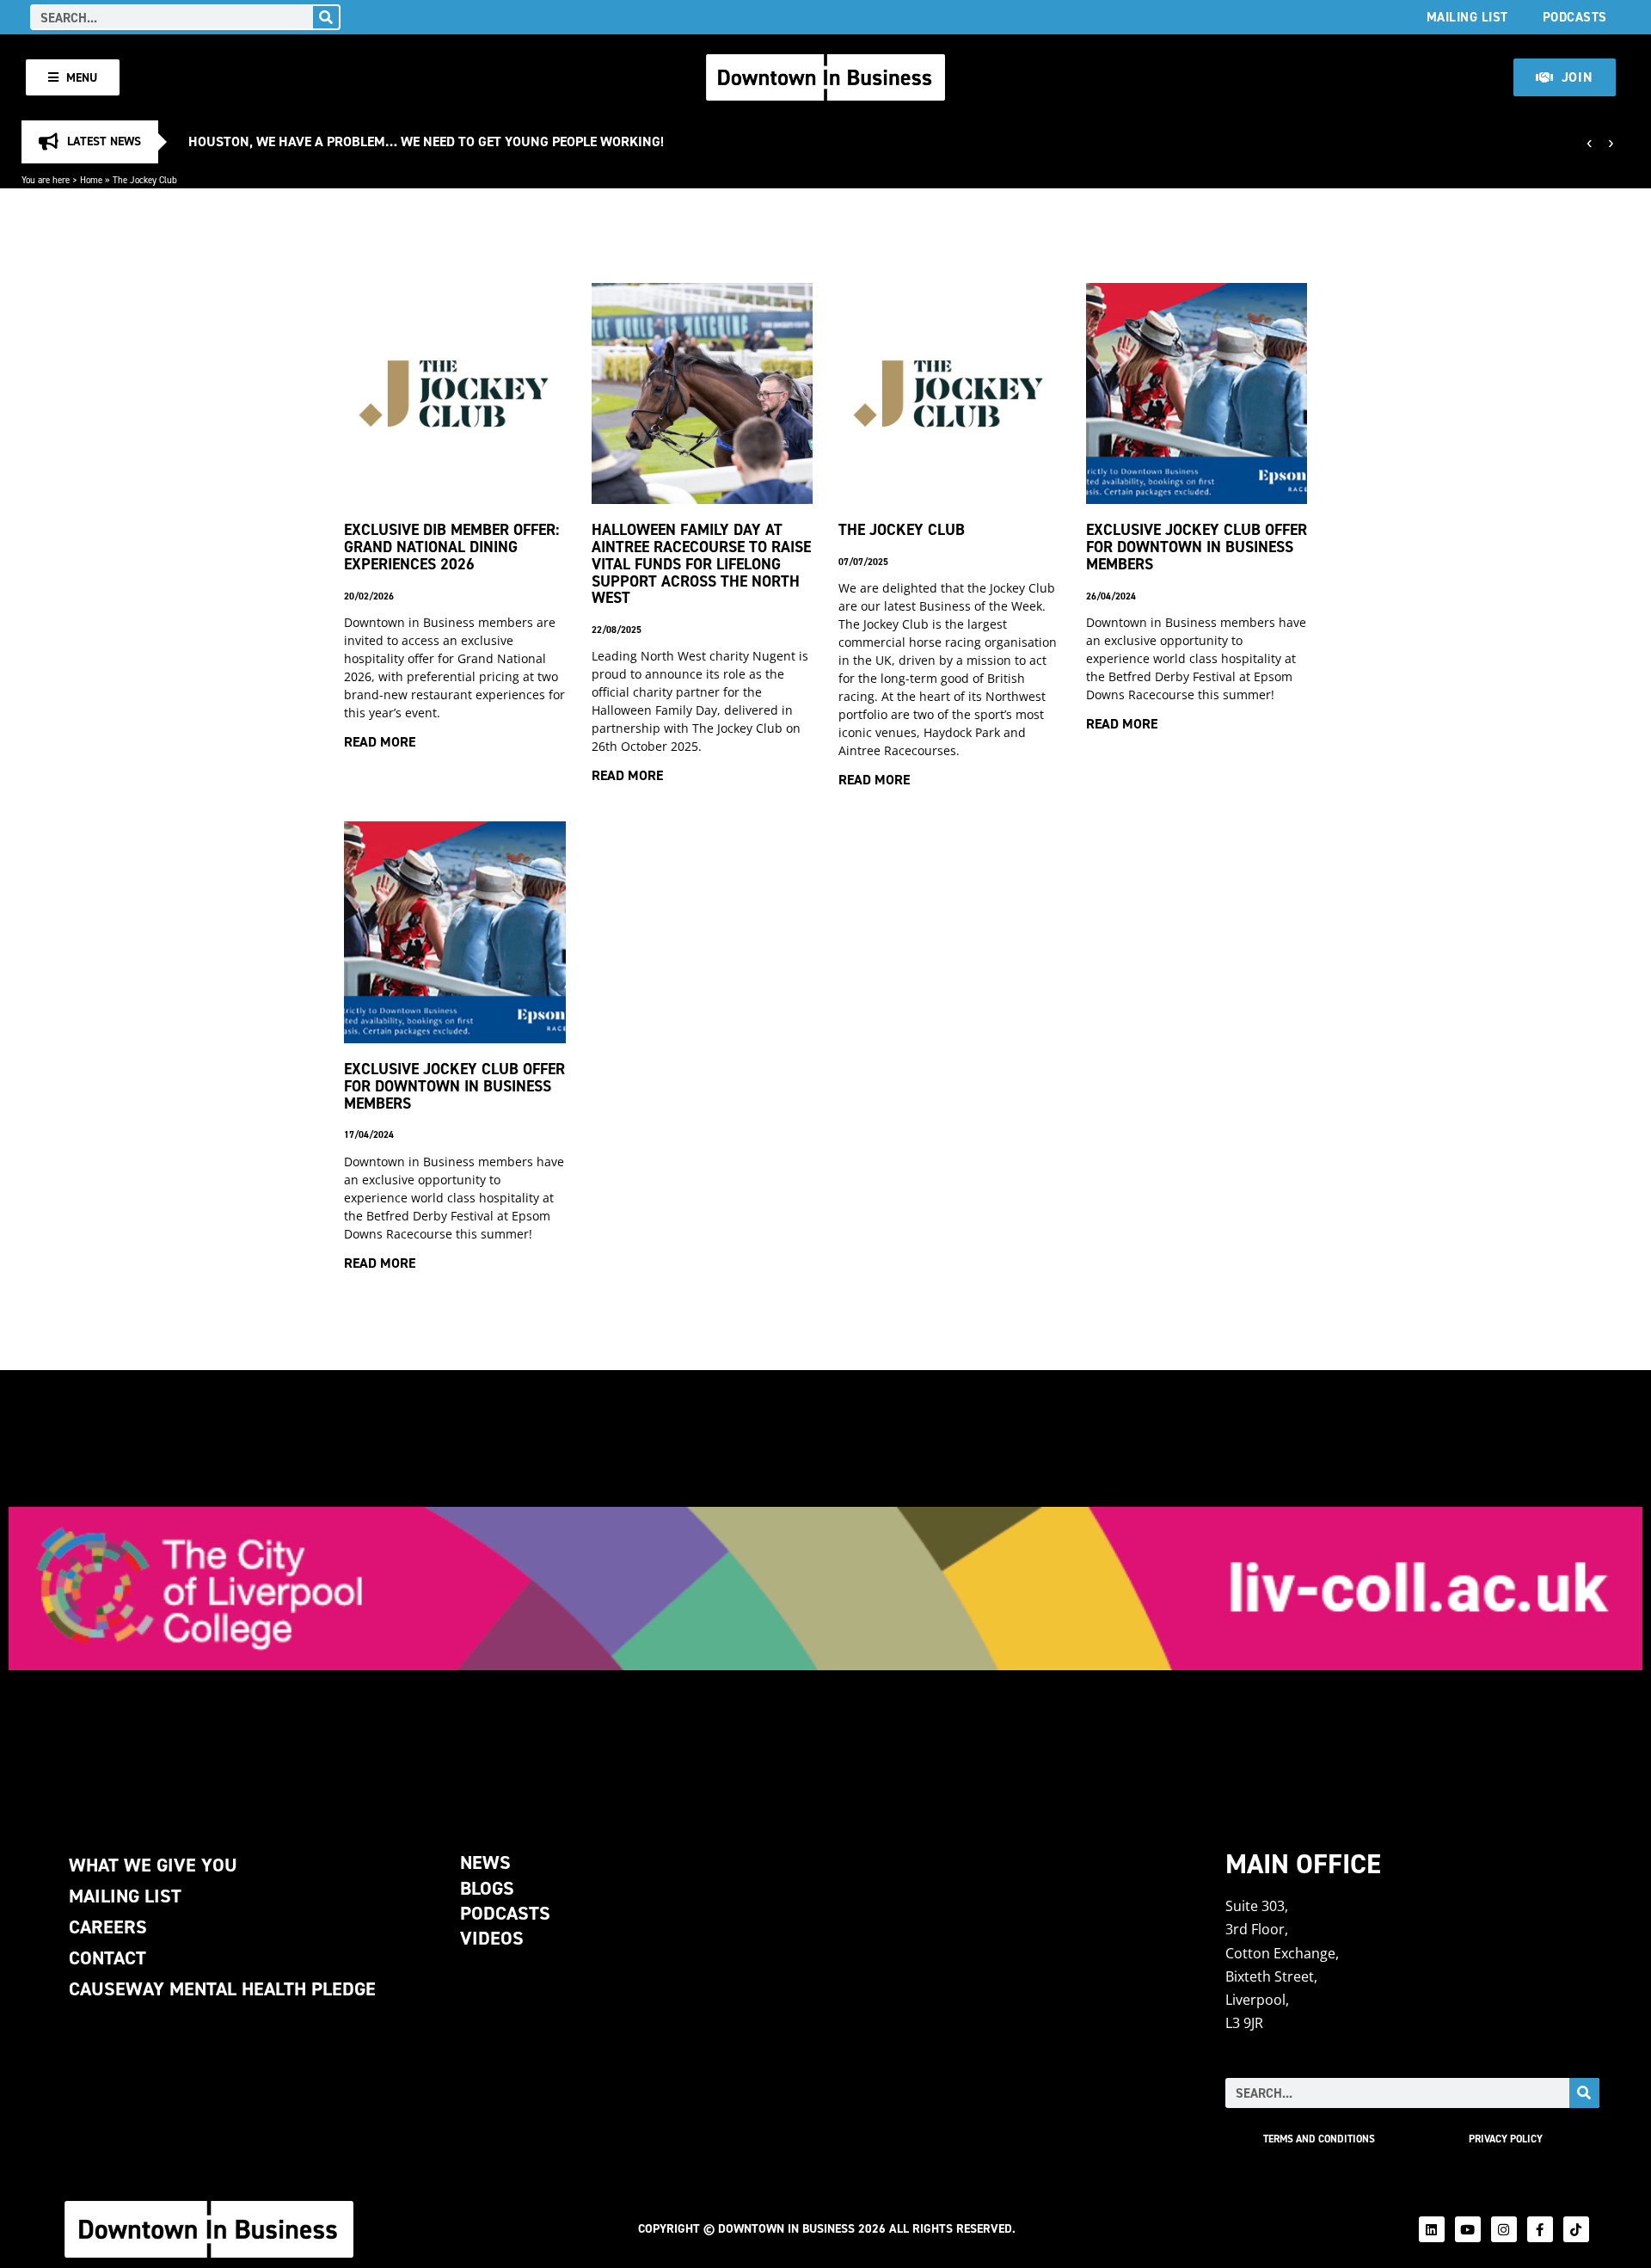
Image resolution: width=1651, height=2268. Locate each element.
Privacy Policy (1506, 2139)
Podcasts (1575, 17)
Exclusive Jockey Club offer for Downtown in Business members (1197, 547)
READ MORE (380, 742)
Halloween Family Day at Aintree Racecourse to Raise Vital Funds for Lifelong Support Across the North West (701, 563)
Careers (108, 1927)
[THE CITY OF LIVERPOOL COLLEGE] (825, 1589)
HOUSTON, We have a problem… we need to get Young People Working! (426, 141)
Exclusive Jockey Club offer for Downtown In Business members (454, 1086)
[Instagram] (1504, 2229)
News (485, 1862)
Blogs (487, 1888)
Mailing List (1467, 17)
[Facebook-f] (1540, 2229)
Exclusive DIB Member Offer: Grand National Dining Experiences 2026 (451, 547)
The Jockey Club (902, 529)
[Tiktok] (1576, 2229)
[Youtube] (1468, 2229)
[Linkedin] (1432, 2229)
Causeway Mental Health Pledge (222, 1989)
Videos (492, 1938)
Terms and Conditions (1319, 2139)
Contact (107, 1958)
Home (91, 180)
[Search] (326, 17)
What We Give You (153, 1865)
